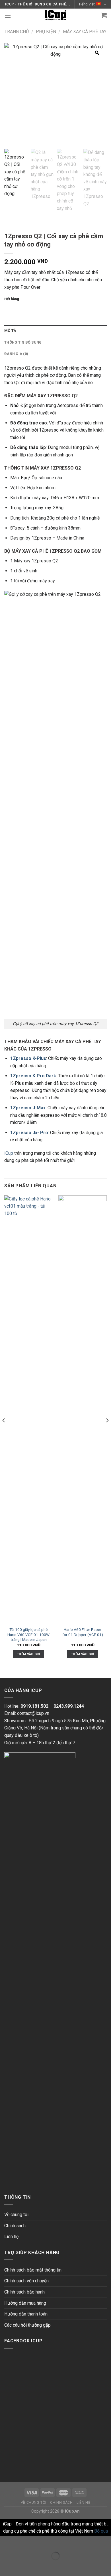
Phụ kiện (46, 32)
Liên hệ (11, 2237)
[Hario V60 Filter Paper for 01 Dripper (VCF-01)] (83, 1410)
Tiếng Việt (87, 4)
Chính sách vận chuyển (26, 2281)
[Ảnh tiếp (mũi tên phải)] (22, 2566)
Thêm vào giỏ (28, 1654)
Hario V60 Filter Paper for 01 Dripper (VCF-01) (83, 1632)
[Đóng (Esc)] (6, 2542)
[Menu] (8, 16)
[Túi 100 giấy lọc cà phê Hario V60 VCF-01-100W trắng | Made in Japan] (28, 1410)
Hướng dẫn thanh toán (26, 2314)
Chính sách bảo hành (24, 2292)
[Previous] (4, 1432)
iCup (9, 1153)
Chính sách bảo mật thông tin (33, 2270)
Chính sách (15, 2226)
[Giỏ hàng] (104, 15)
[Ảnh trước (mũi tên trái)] (6, 2566)
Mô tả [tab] (10, 331)
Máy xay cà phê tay (85, 32)
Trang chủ (17, 32)
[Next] (107, 1432)
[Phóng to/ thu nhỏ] (22, 2542)
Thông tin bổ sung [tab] (23, 342)
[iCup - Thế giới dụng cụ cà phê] (55, 15)
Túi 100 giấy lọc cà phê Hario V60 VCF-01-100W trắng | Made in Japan (28, 1634)
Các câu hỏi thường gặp (27, 2325)
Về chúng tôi (16, 2215)
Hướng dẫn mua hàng (25, 2303)
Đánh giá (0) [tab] (16, 354)
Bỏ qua (101, 2531)
